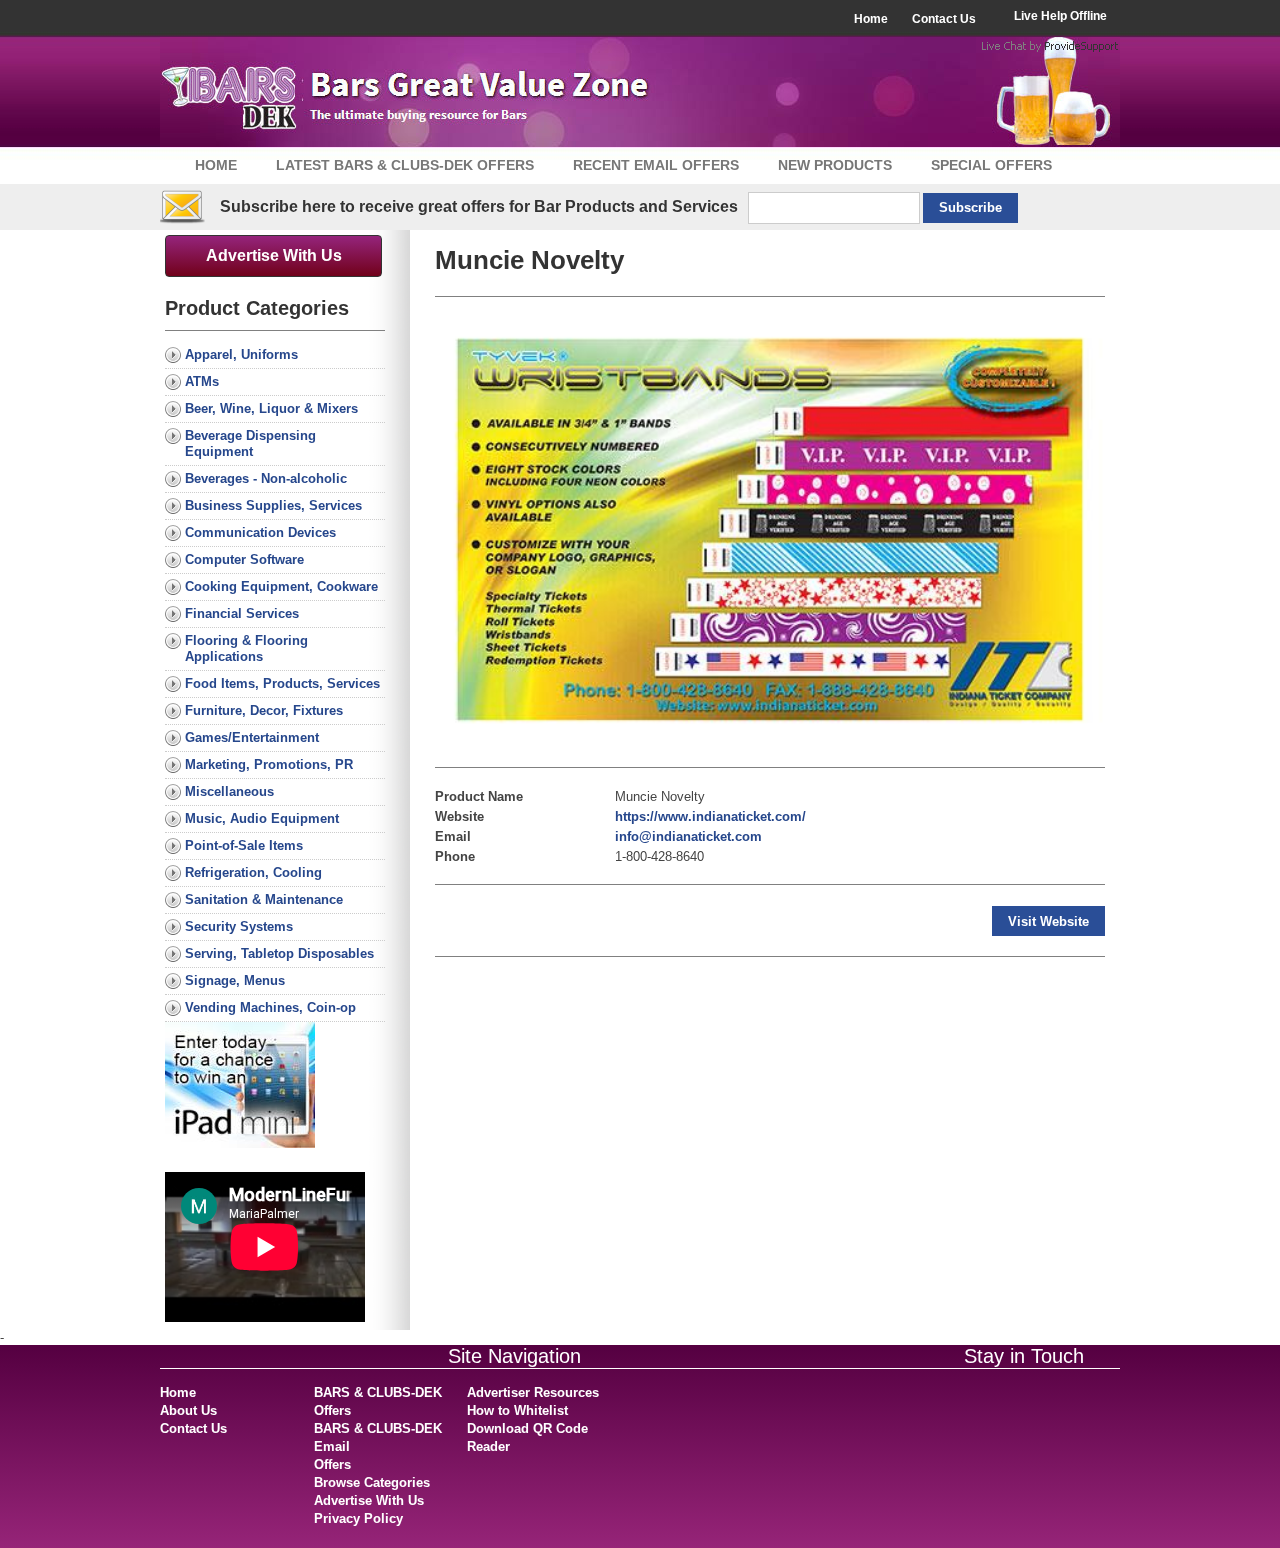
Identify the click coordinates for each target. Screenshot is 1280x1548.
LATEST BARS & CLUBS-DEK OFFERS (405, 165)
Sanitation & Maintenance (264, 899)
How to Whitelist (517, 1410)
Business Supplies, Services (273, 505)
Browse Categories (372, 1482)
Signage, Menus (235, 980)
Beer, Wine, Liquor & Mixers (271, 408)
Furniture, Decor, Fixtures (264, 710)
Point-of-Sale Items (244, 845)
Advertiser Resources (533, 1392)
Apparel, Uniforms (241, 354)
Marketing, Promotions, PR (269, 764)
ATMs (202, 381)
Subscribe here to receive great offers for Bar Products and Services (479, 206)
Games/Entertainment (252, 737)
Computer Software (244, 559)
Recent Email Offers (656, 165)
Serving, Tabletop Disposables (279, 953)
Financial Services (242, 613)
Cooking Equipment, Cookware (281, 586)
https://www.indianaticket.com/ (710, 816)
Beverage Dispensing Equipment (250, 443)
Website (459, 816)
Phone (455, 856)
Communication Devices (260, 532)
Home (871, 19)
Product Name (479, 796)
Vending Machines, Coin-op (270, 1007)
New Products (835, 165)
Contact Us (944, 19)
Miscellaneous (229, 791)
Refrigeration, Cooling (253, 872)
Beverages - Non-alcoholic (266, 478)
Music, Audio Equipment (262, 818)
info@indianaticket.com (688, 836)
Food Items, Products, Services (282, 683)
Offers (332, 1464)
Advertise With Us (274, 255)
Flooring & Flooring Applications (246, 648)
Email (453, 836)
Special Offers (991, 165)
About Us (188, 1410)
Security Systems (239, 926)
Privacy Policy (358, 1518)
